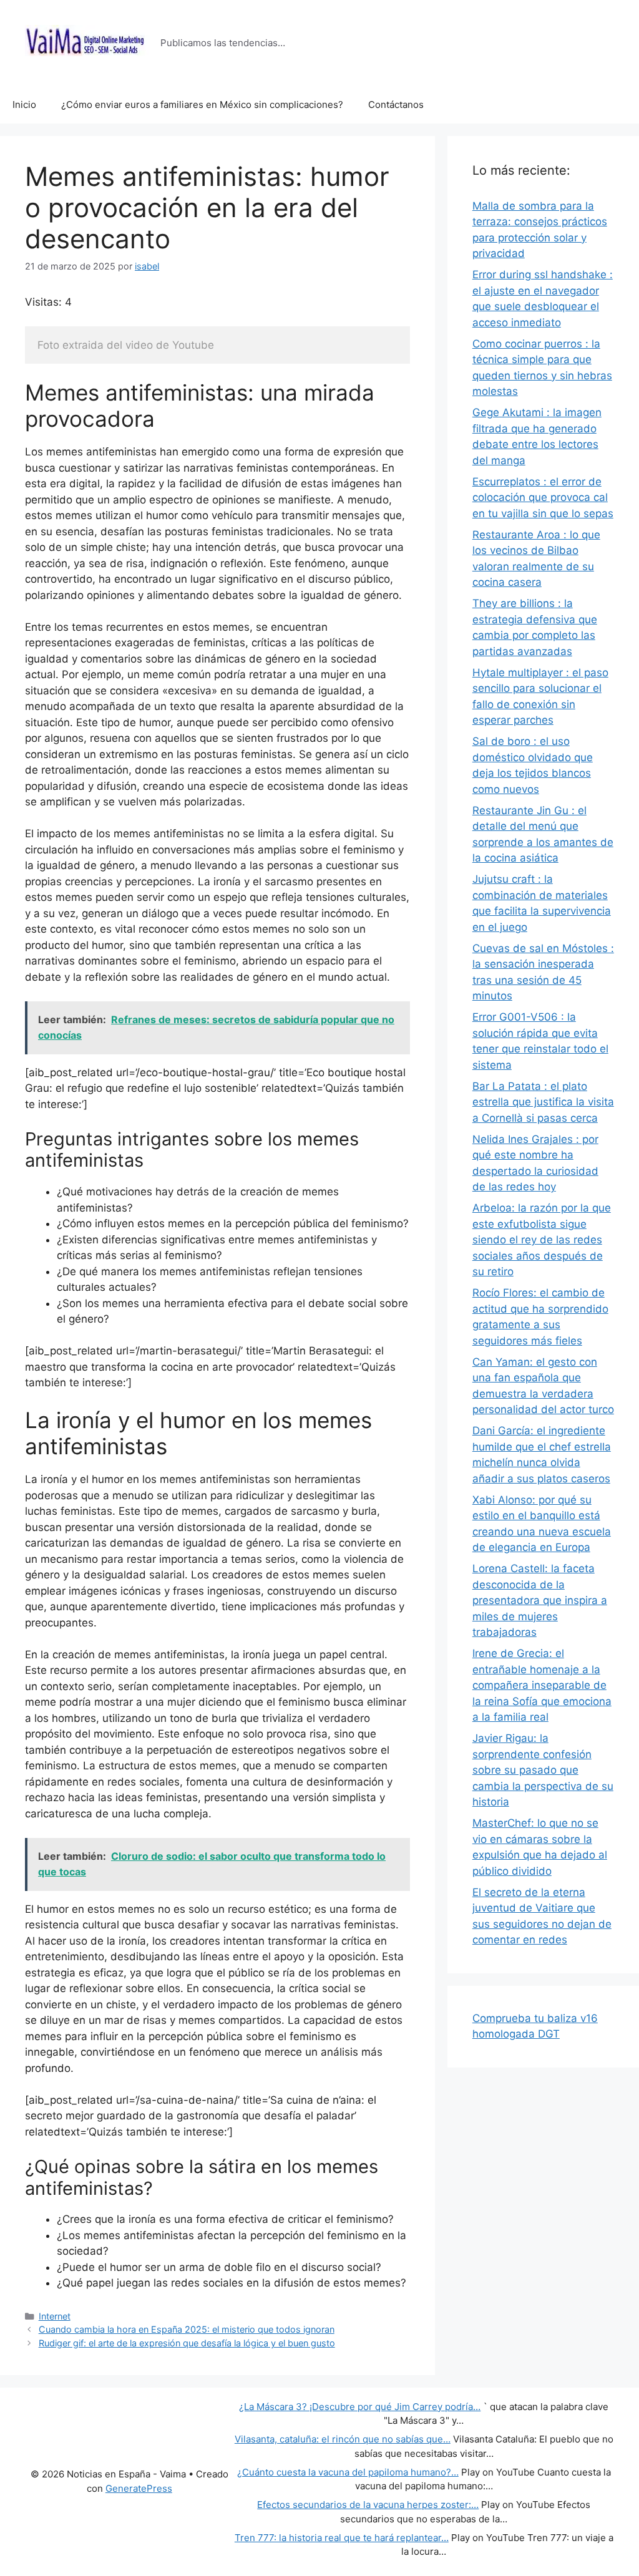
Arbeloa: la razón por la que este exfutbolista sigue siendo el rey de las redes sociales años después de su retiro (542, 1240)
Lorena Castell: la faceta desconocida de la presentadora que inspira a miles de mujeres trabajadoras (540, 1600)
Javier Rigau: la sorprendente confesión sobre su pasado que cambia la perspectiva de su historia (543, 1770)
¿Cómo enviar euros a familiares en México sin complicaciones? (202, 104)
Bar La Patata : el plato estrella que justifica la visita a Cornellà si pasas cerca (543, 1102)
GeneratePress (139, 2488)
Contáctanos (396, 104)
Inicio (24, 104)
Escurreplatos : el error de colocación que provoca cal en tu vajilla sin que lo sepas (543, 498)
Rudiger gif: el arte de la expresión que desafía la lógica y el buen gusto (187, 2343)
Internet (55, 2316)
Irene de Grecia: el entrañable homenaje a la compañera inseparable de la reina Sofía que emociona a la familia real (542, 1685)
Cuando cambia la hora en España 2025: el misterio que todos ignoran (187, 2329)
